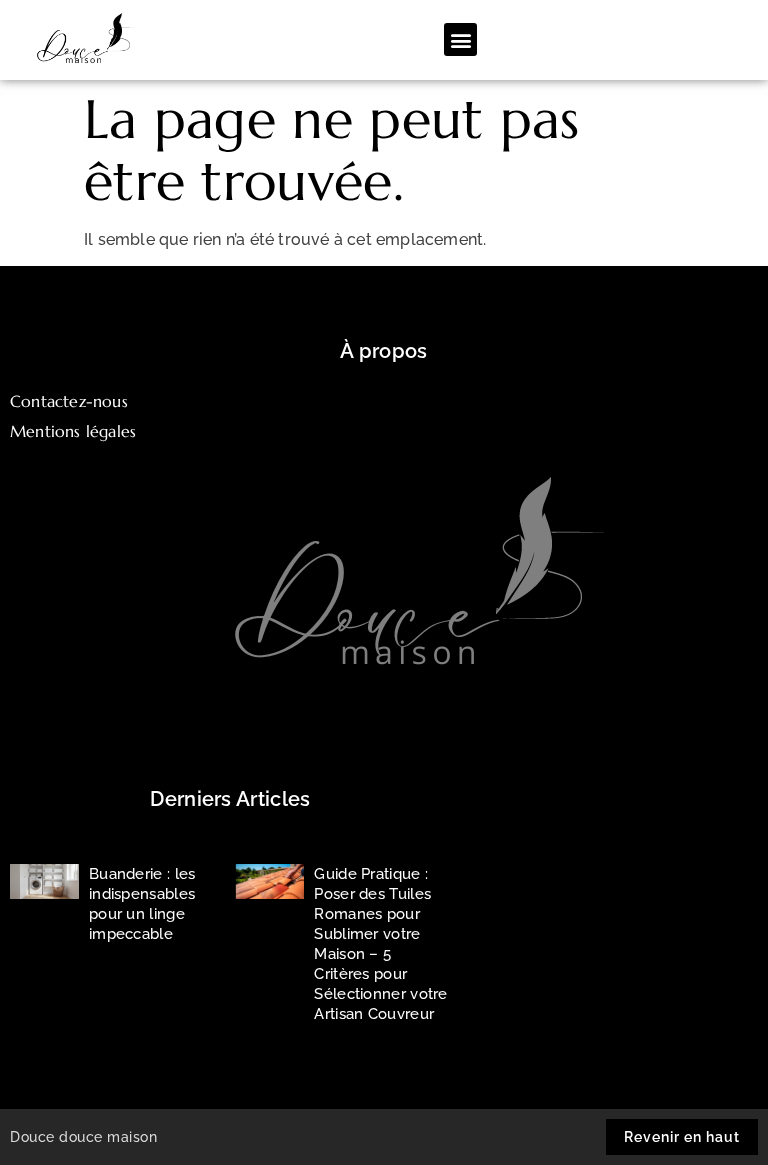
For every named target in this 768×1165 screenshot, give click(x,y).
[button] (460, 39)
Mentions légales (73, 431)
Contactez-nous (69, 401)
